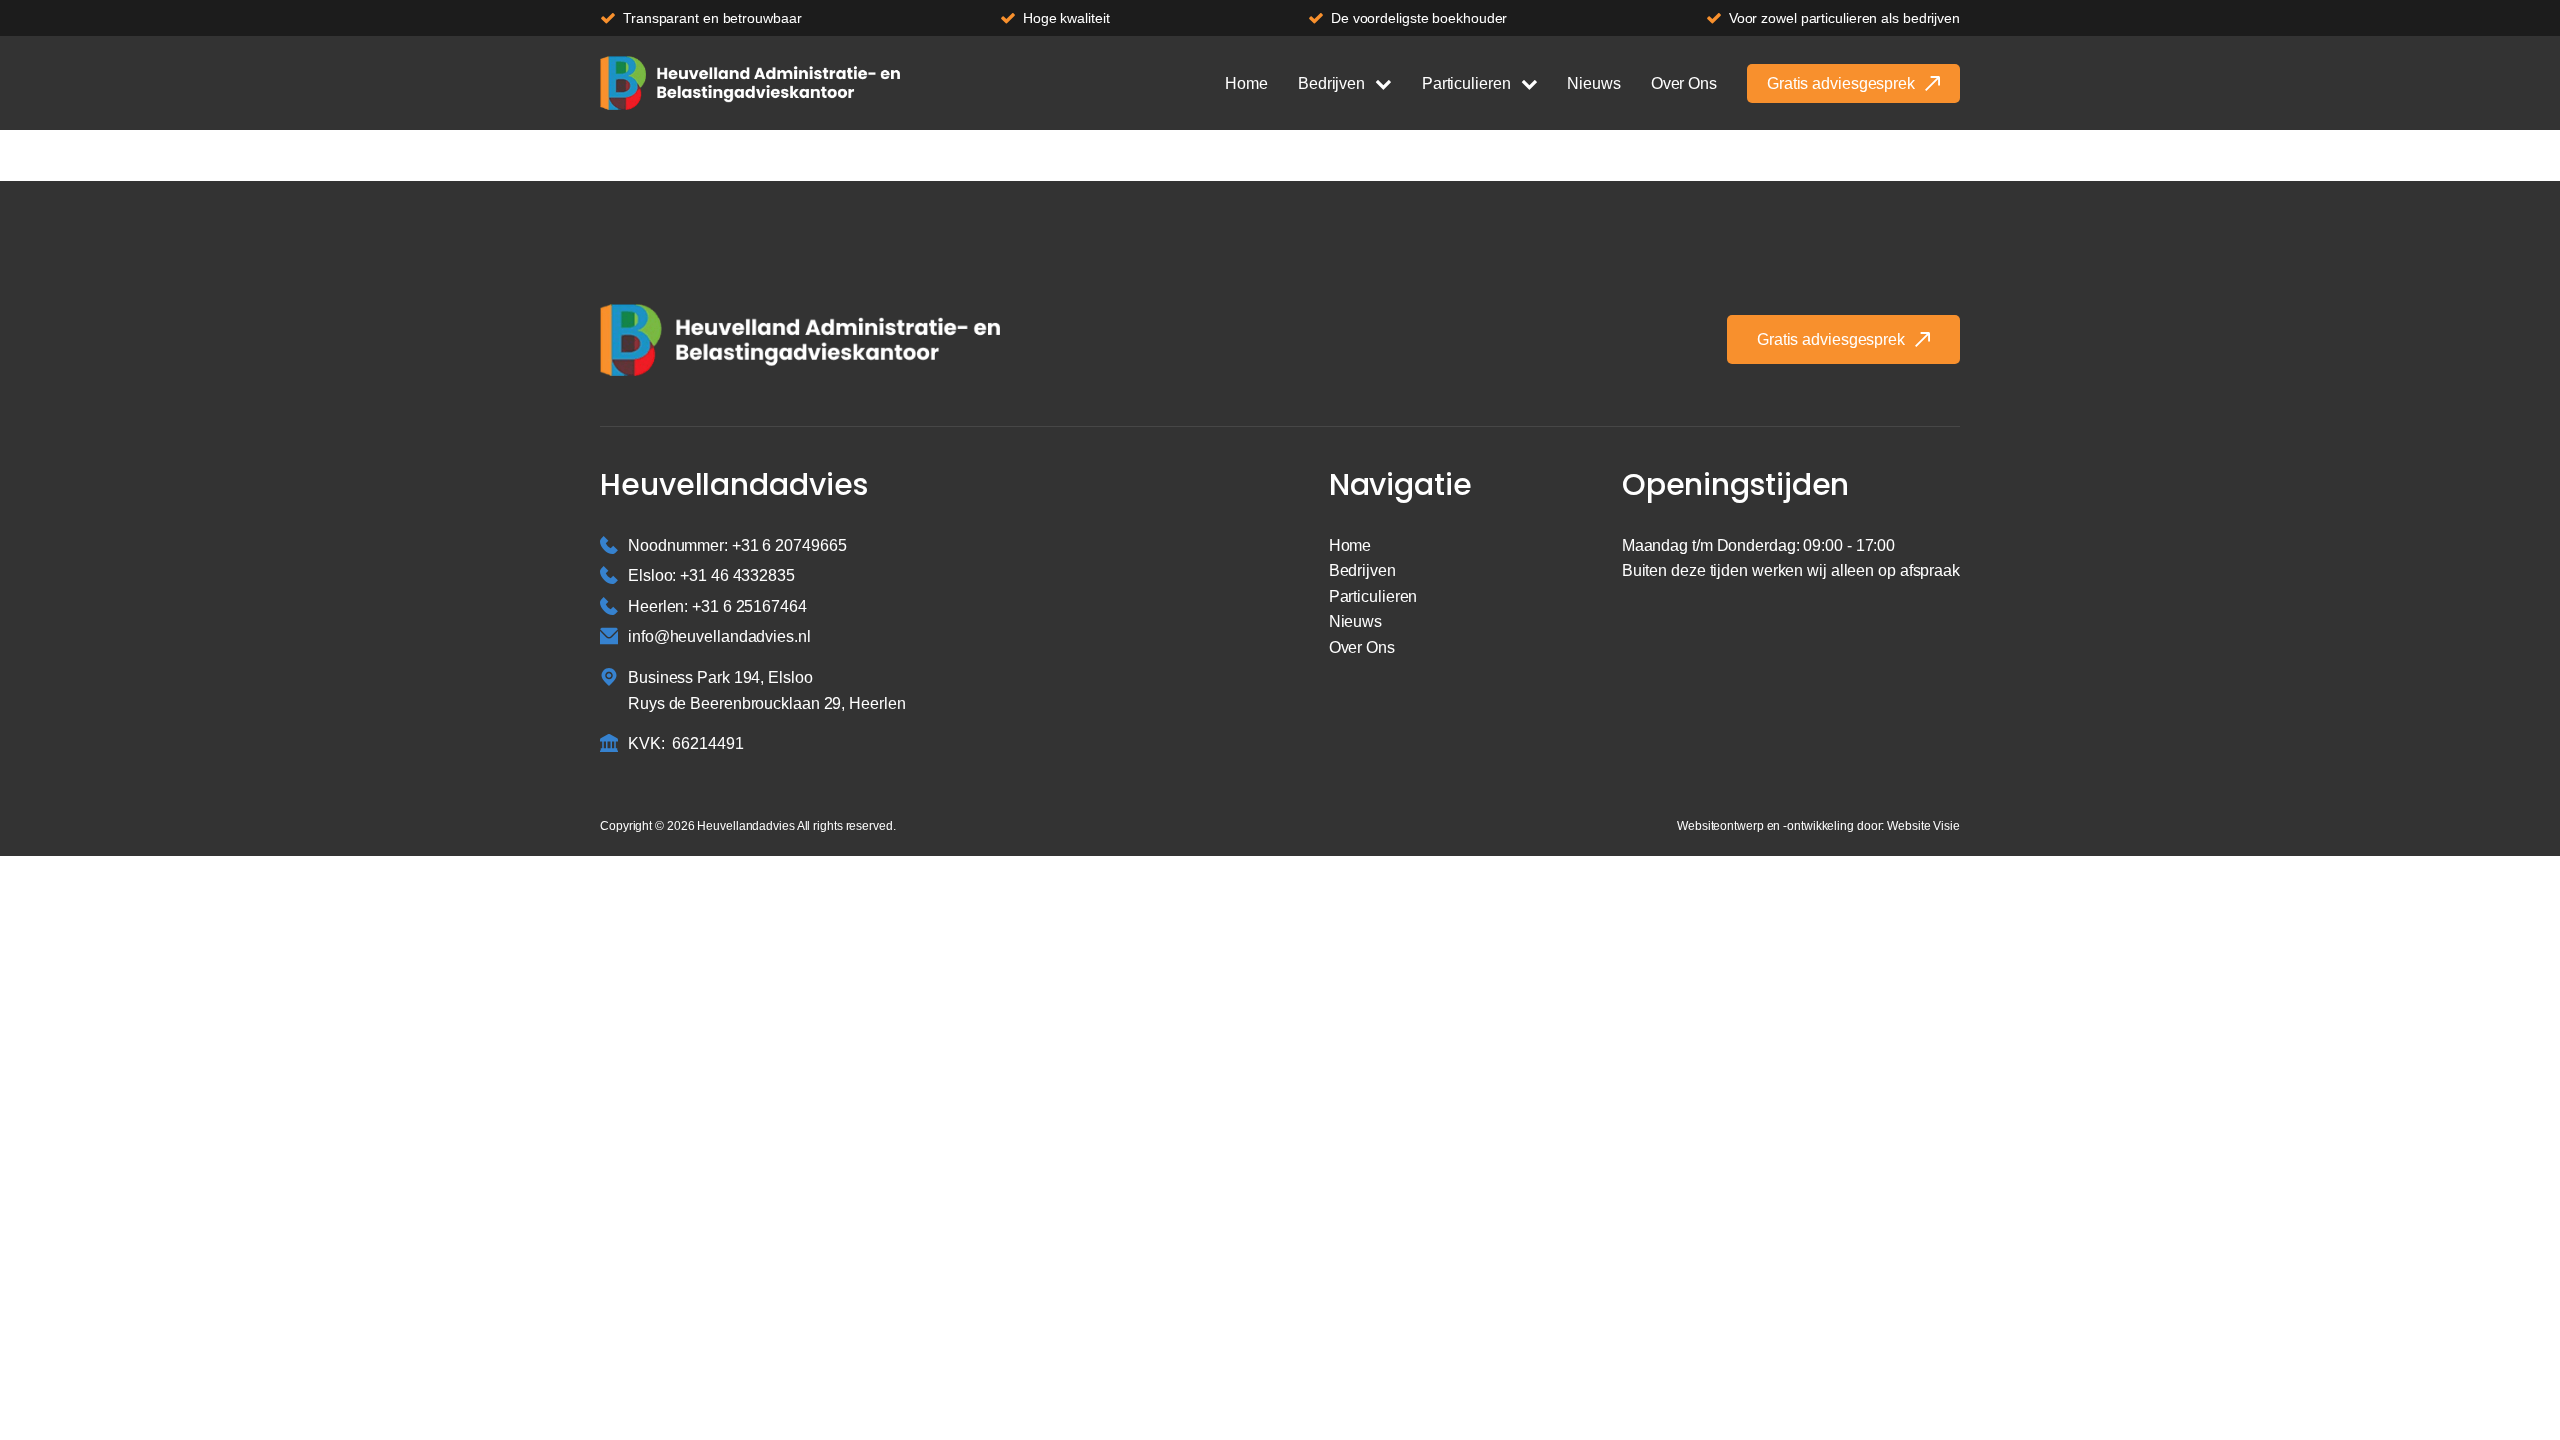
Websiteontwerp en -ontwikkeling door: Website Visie (1818, 826)
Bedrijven (1331, 83)
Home (1246, 83)
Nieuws (1593, 83)
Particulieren (1466, 83)
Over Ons (1684, 83)
